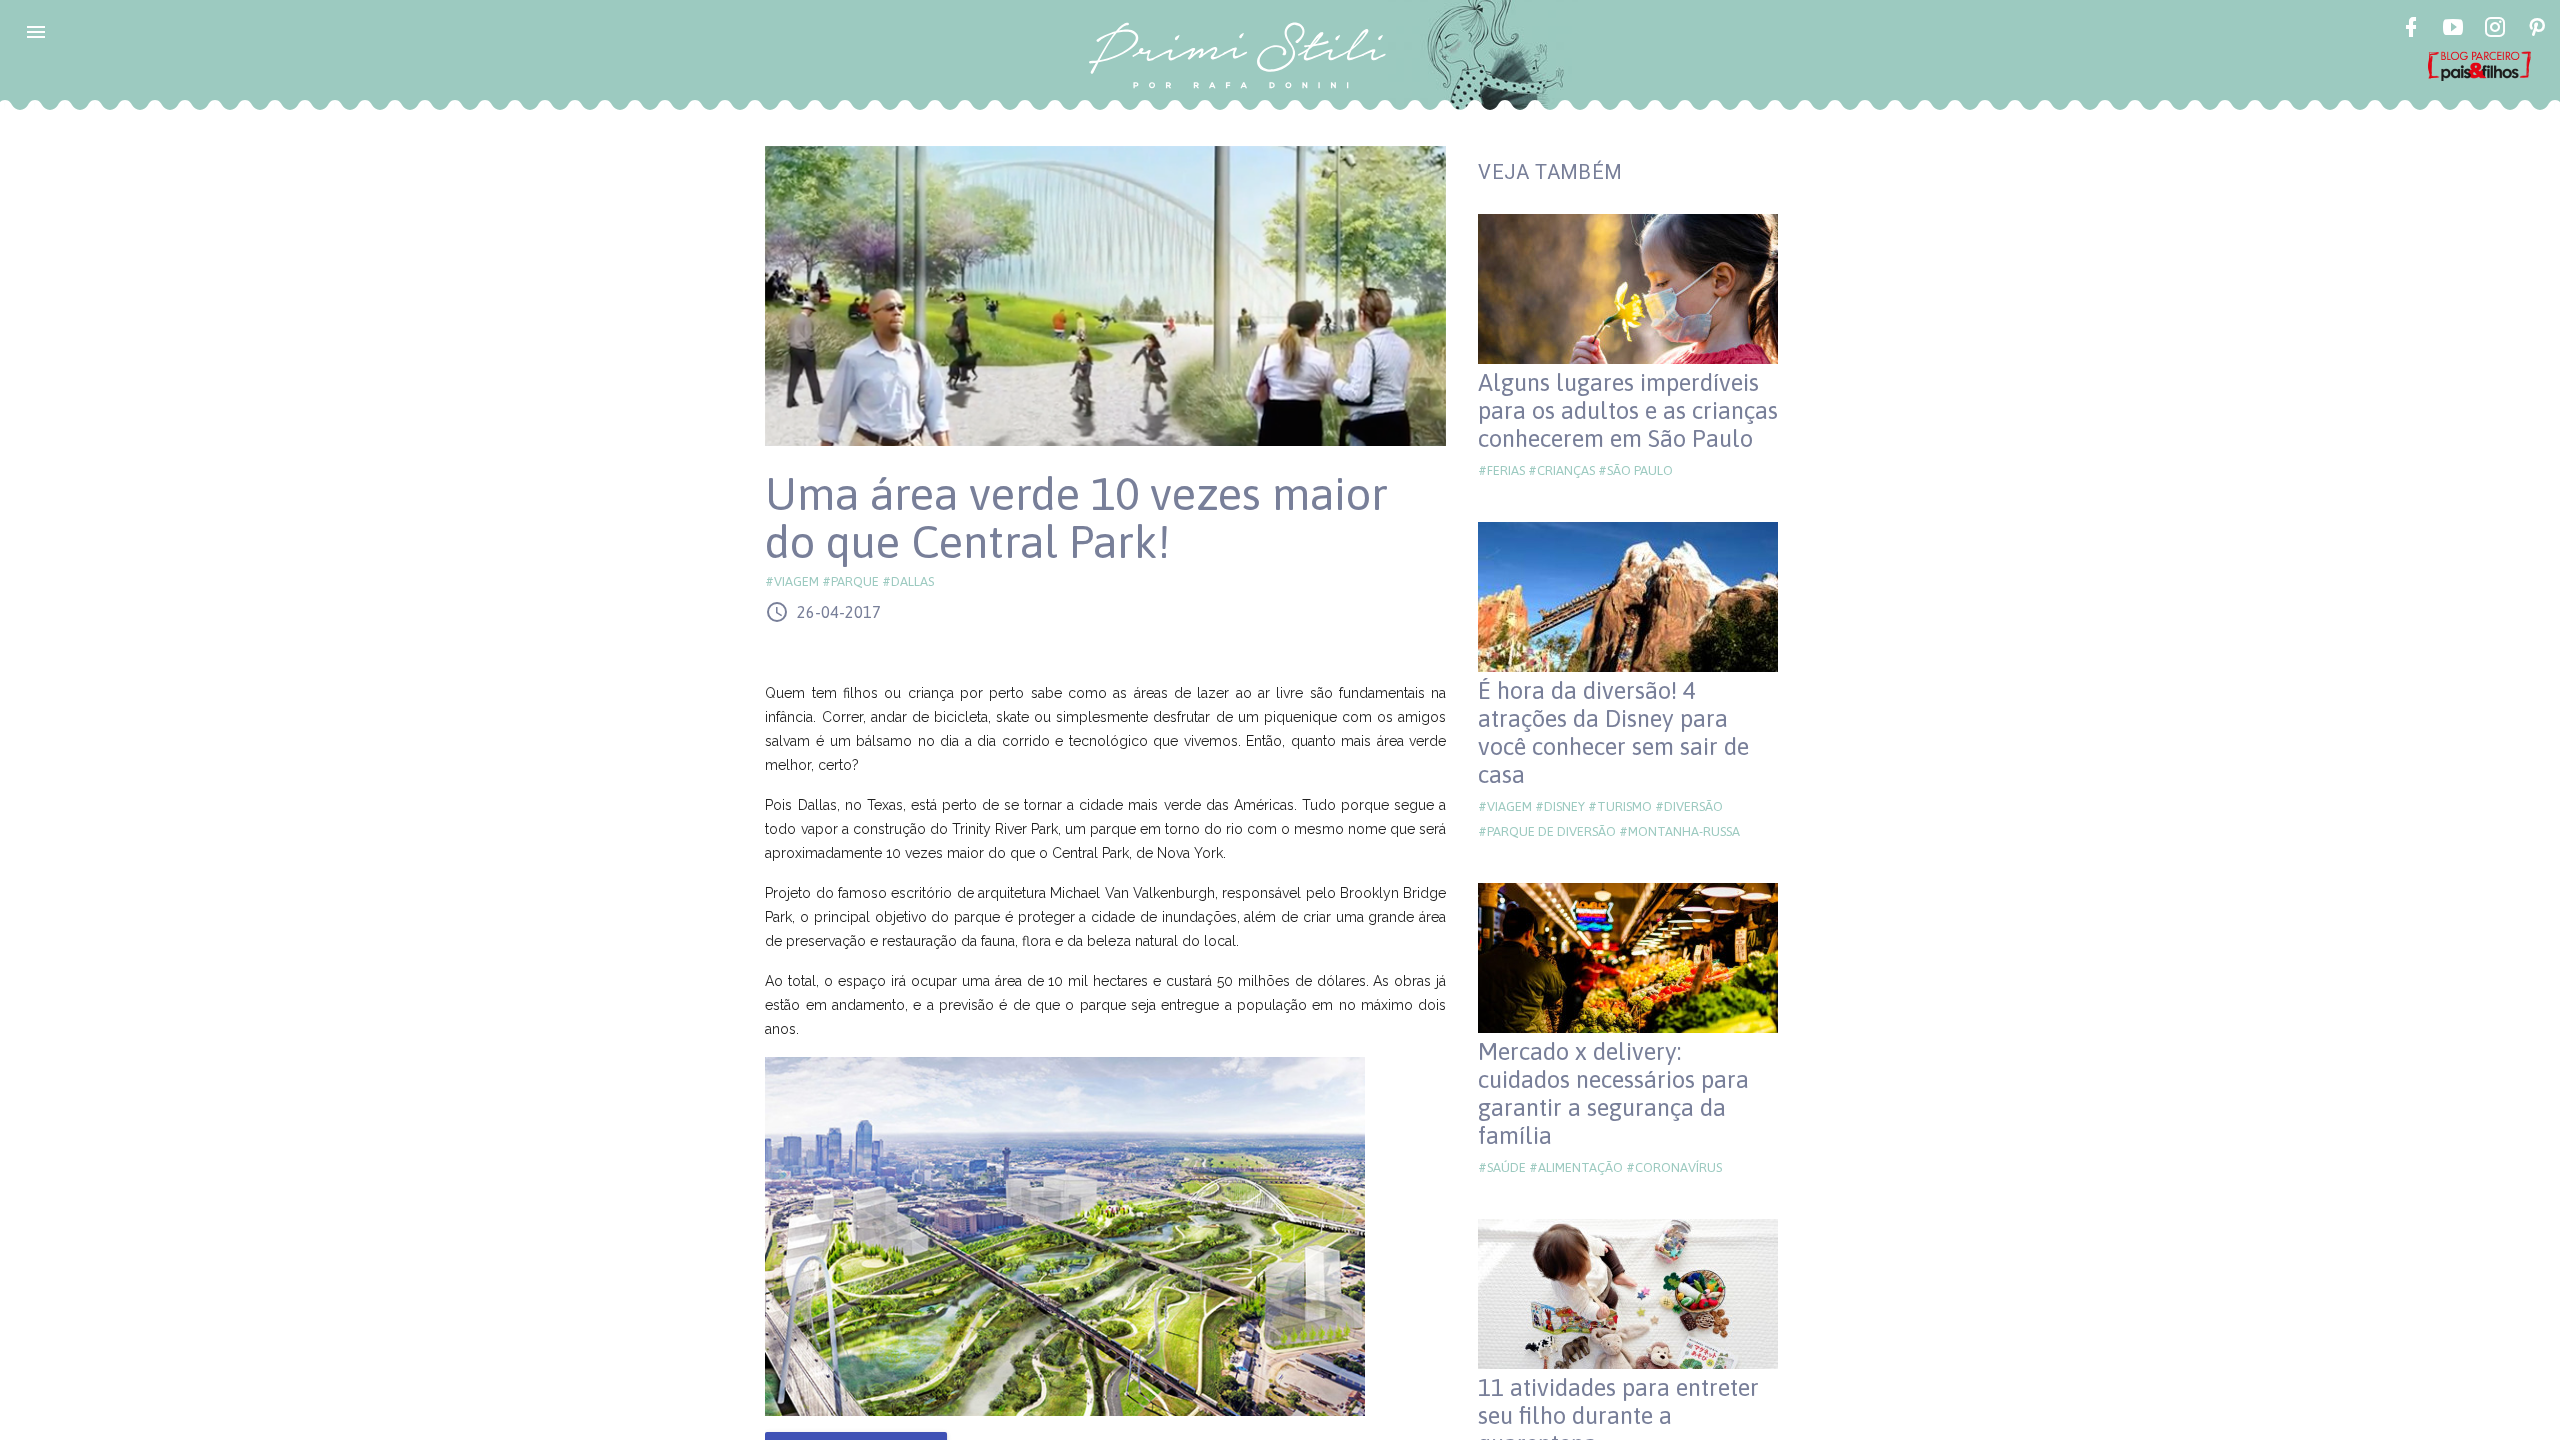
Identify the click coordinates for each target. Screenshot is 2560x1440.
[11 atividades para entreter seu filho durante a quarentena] (1628, 1294)
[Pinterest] (2537, 30)
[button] (36, 32)
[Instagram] (2495, 30)
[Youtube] (2453, 30)
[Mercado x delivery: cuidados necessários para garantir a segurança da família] (1628, 958)
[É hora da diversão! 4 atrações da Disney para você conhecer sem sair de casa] (1628, 597)
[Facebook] (2411, 30)
